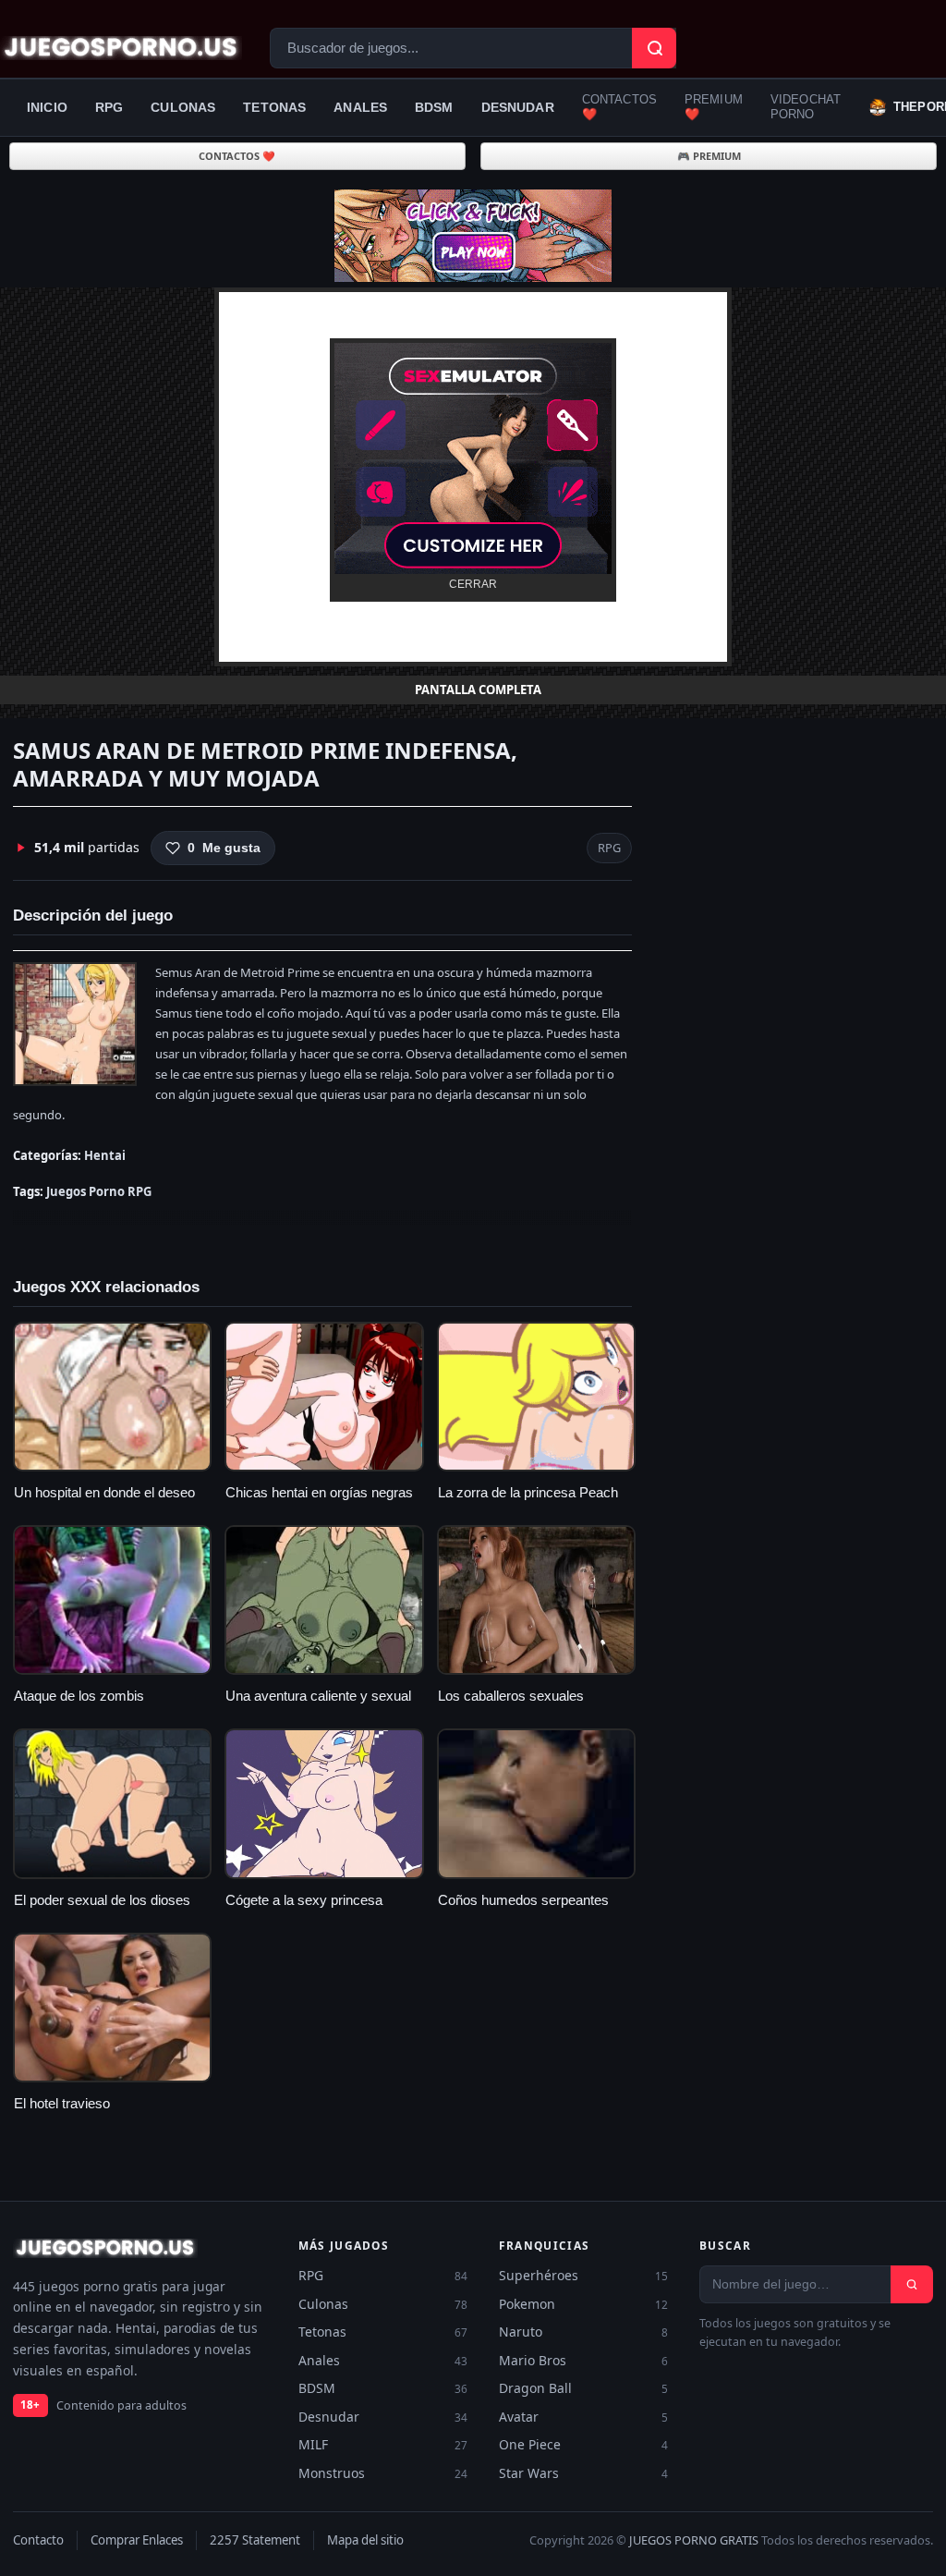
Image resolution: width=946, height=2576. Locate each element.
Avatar (583, 2417)
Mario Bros (583, 2360)
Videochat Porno (806, 107)
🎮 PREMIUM (709, 156)
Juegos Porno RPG (99, 1191)
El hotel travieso (62, 2104)
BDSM (434, 107)
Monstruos (383, 2473)
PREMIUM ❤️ (714, 107)
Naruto (583, 2332)
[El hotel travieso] (112, 2008)
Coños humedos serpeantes (523, 1900)
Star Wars (583, 2473)
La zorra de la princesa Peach (528, 1493)
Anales (360, 107)
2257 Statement (255, 2540)
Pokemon (583, 2304)
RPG (109, 107)
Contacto (38, 2540)
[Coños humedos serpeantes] (536, 1803)
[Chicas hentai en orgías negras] (324, 1397)
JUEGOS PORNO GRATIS (694, 2540)
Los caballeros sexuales (511, 1696)
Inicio (47, 107)
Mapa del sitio (365, 2540)
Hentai (105, 1155)
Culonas (183, 107)
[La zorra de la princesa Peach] (536, 1397)
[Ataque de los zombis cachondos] (112, 1600)
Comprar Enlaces (137, 2540)
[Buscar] (912, 2284)
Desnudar (518, 107)
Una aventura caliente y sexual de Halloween (318, 1705)
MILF (383, 2444)
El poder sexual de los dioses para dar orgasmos (102, 1910)
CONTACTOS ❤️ (619, 107)
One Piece (583, 2444)
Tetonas (274, 107)
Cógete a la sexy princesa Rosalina (304, 1910)
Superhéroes (583, 2275)
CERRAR (473, 584)
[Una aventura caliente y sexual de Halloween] (324, 1600)
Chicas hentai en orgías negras (319, 1493)
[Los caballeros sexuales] (536, 1600)
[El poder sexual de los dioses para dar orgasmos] (112, 1803)
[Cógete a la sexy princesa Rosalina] (324, 1803)
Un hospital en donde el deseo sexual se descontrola (104, 1502)
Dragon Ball (583, 2388)
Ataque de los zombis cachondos (79, 1705)
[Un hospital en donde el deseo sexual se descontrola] (112, 1397)
